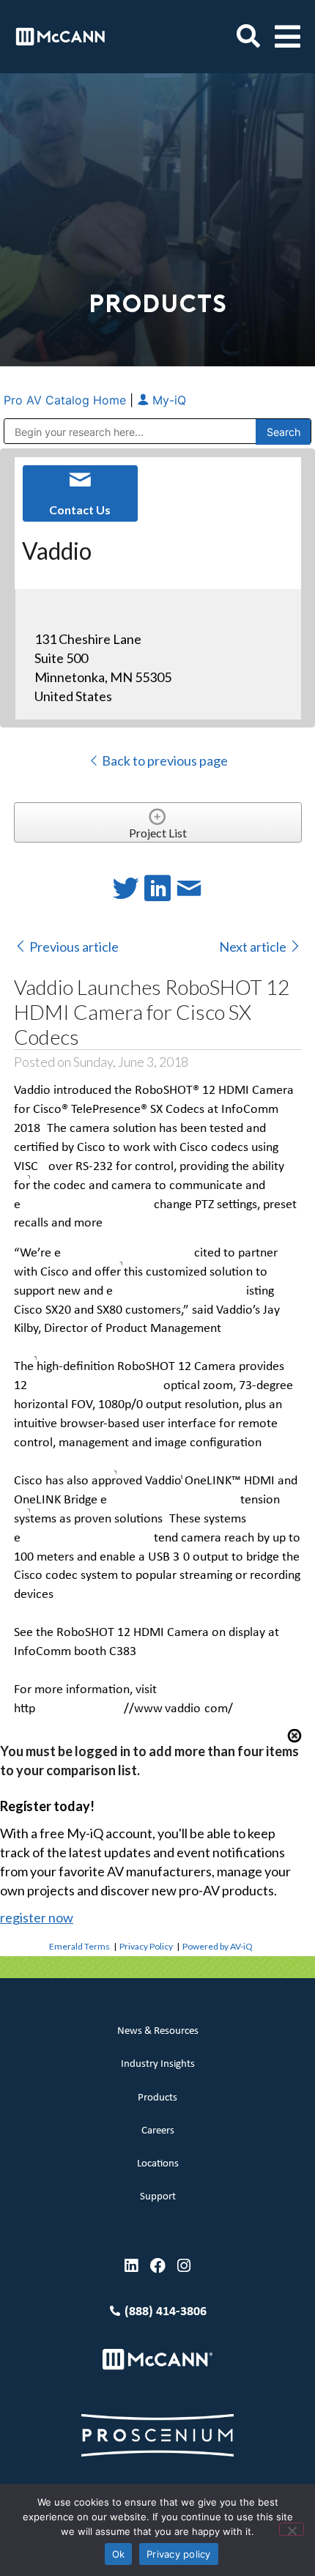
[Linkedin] (131, 2266)
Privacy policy (179, 2554)
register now (37, 1917)
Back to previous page (164, 760)
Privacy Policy (146, 1946)
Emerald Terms (79, 1946)
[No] (292, 2529)
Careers (158, 2131)
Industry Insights (158, 2064)
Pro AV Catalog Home (67, 400)
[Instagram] (184, 2266)
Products (157, 2098)
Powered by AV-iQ (218, 1946)
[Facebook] (158, 2266)
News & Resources (158, 2031)
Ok (119, 2554)
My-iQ (167, 400)
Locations (158, 2164)
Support (158, 2197)
